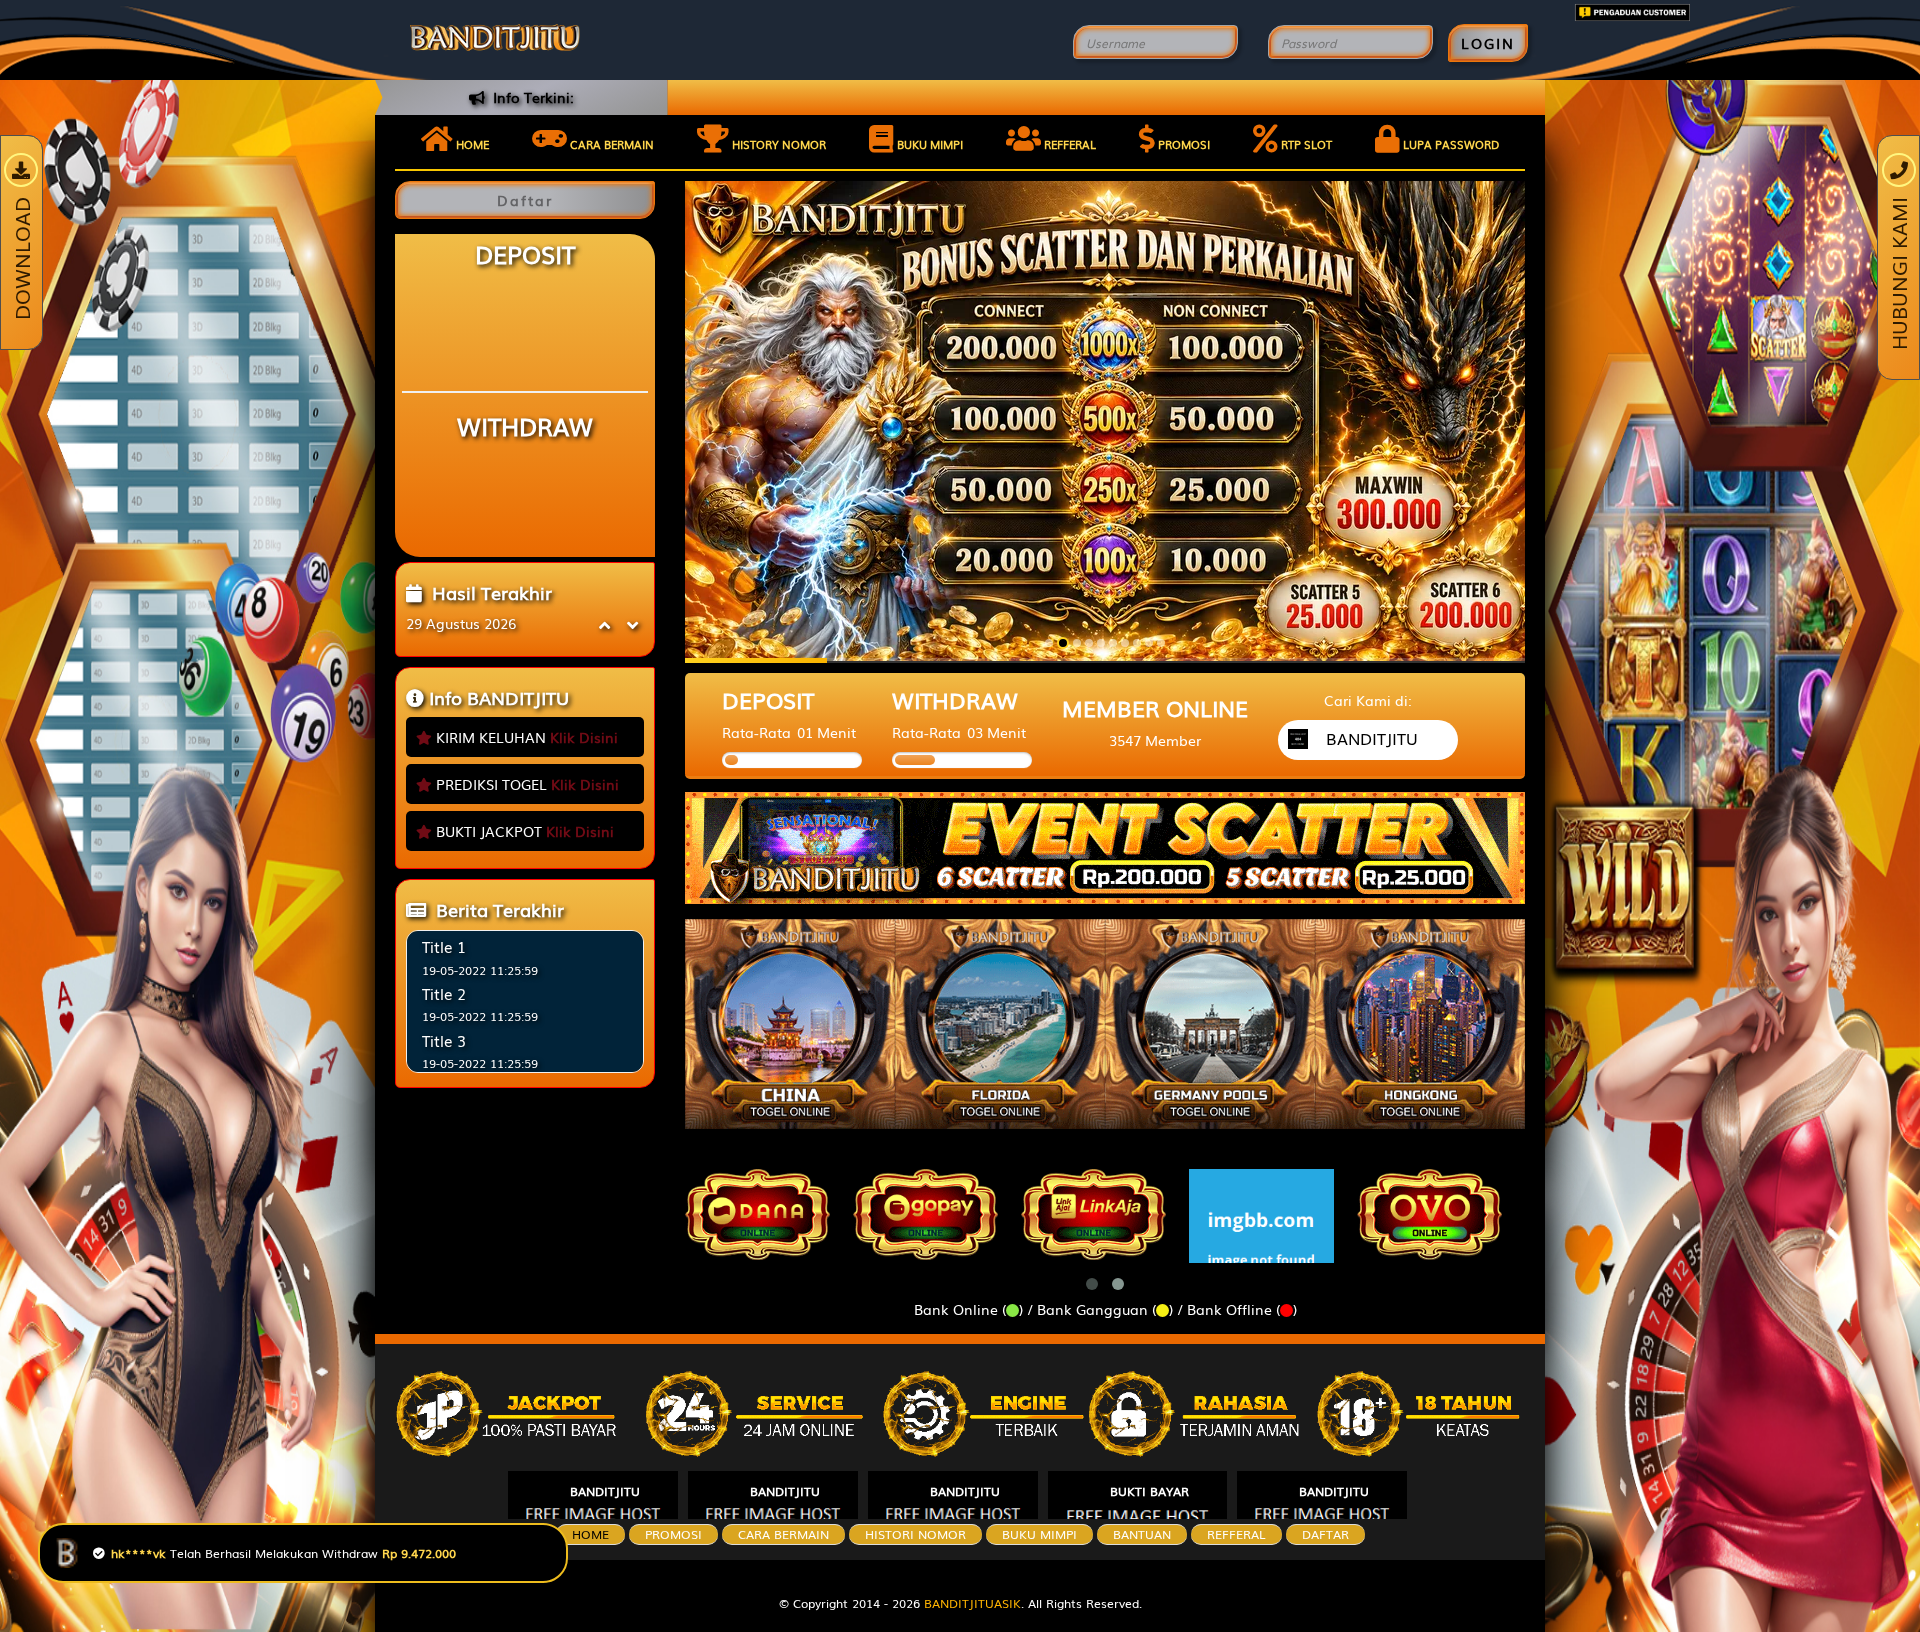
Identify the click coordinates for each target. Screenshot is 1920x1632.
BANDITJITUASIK (972, 1603)
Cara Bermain (783, 1534)
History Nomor (777, 144)
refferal (1236, 1534)
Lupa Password (1449, 144)
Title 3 (444, 1040)
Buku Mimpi (928, 144)
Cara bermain (610, 144)
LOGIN (1488, 43)
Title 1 (444, 946)
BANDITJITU (605, 1491)
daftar (1325, 1534)
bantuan (1142, 1534)
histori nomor (915, 1534)
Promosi (1182, 144)
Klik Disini (584, 737)
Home (471, 144)
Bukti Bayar (1149, 1491)
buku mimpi (1039, 1534)
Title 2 (444, 993)
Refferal (1068, 144)
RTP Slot (1305, 144)
